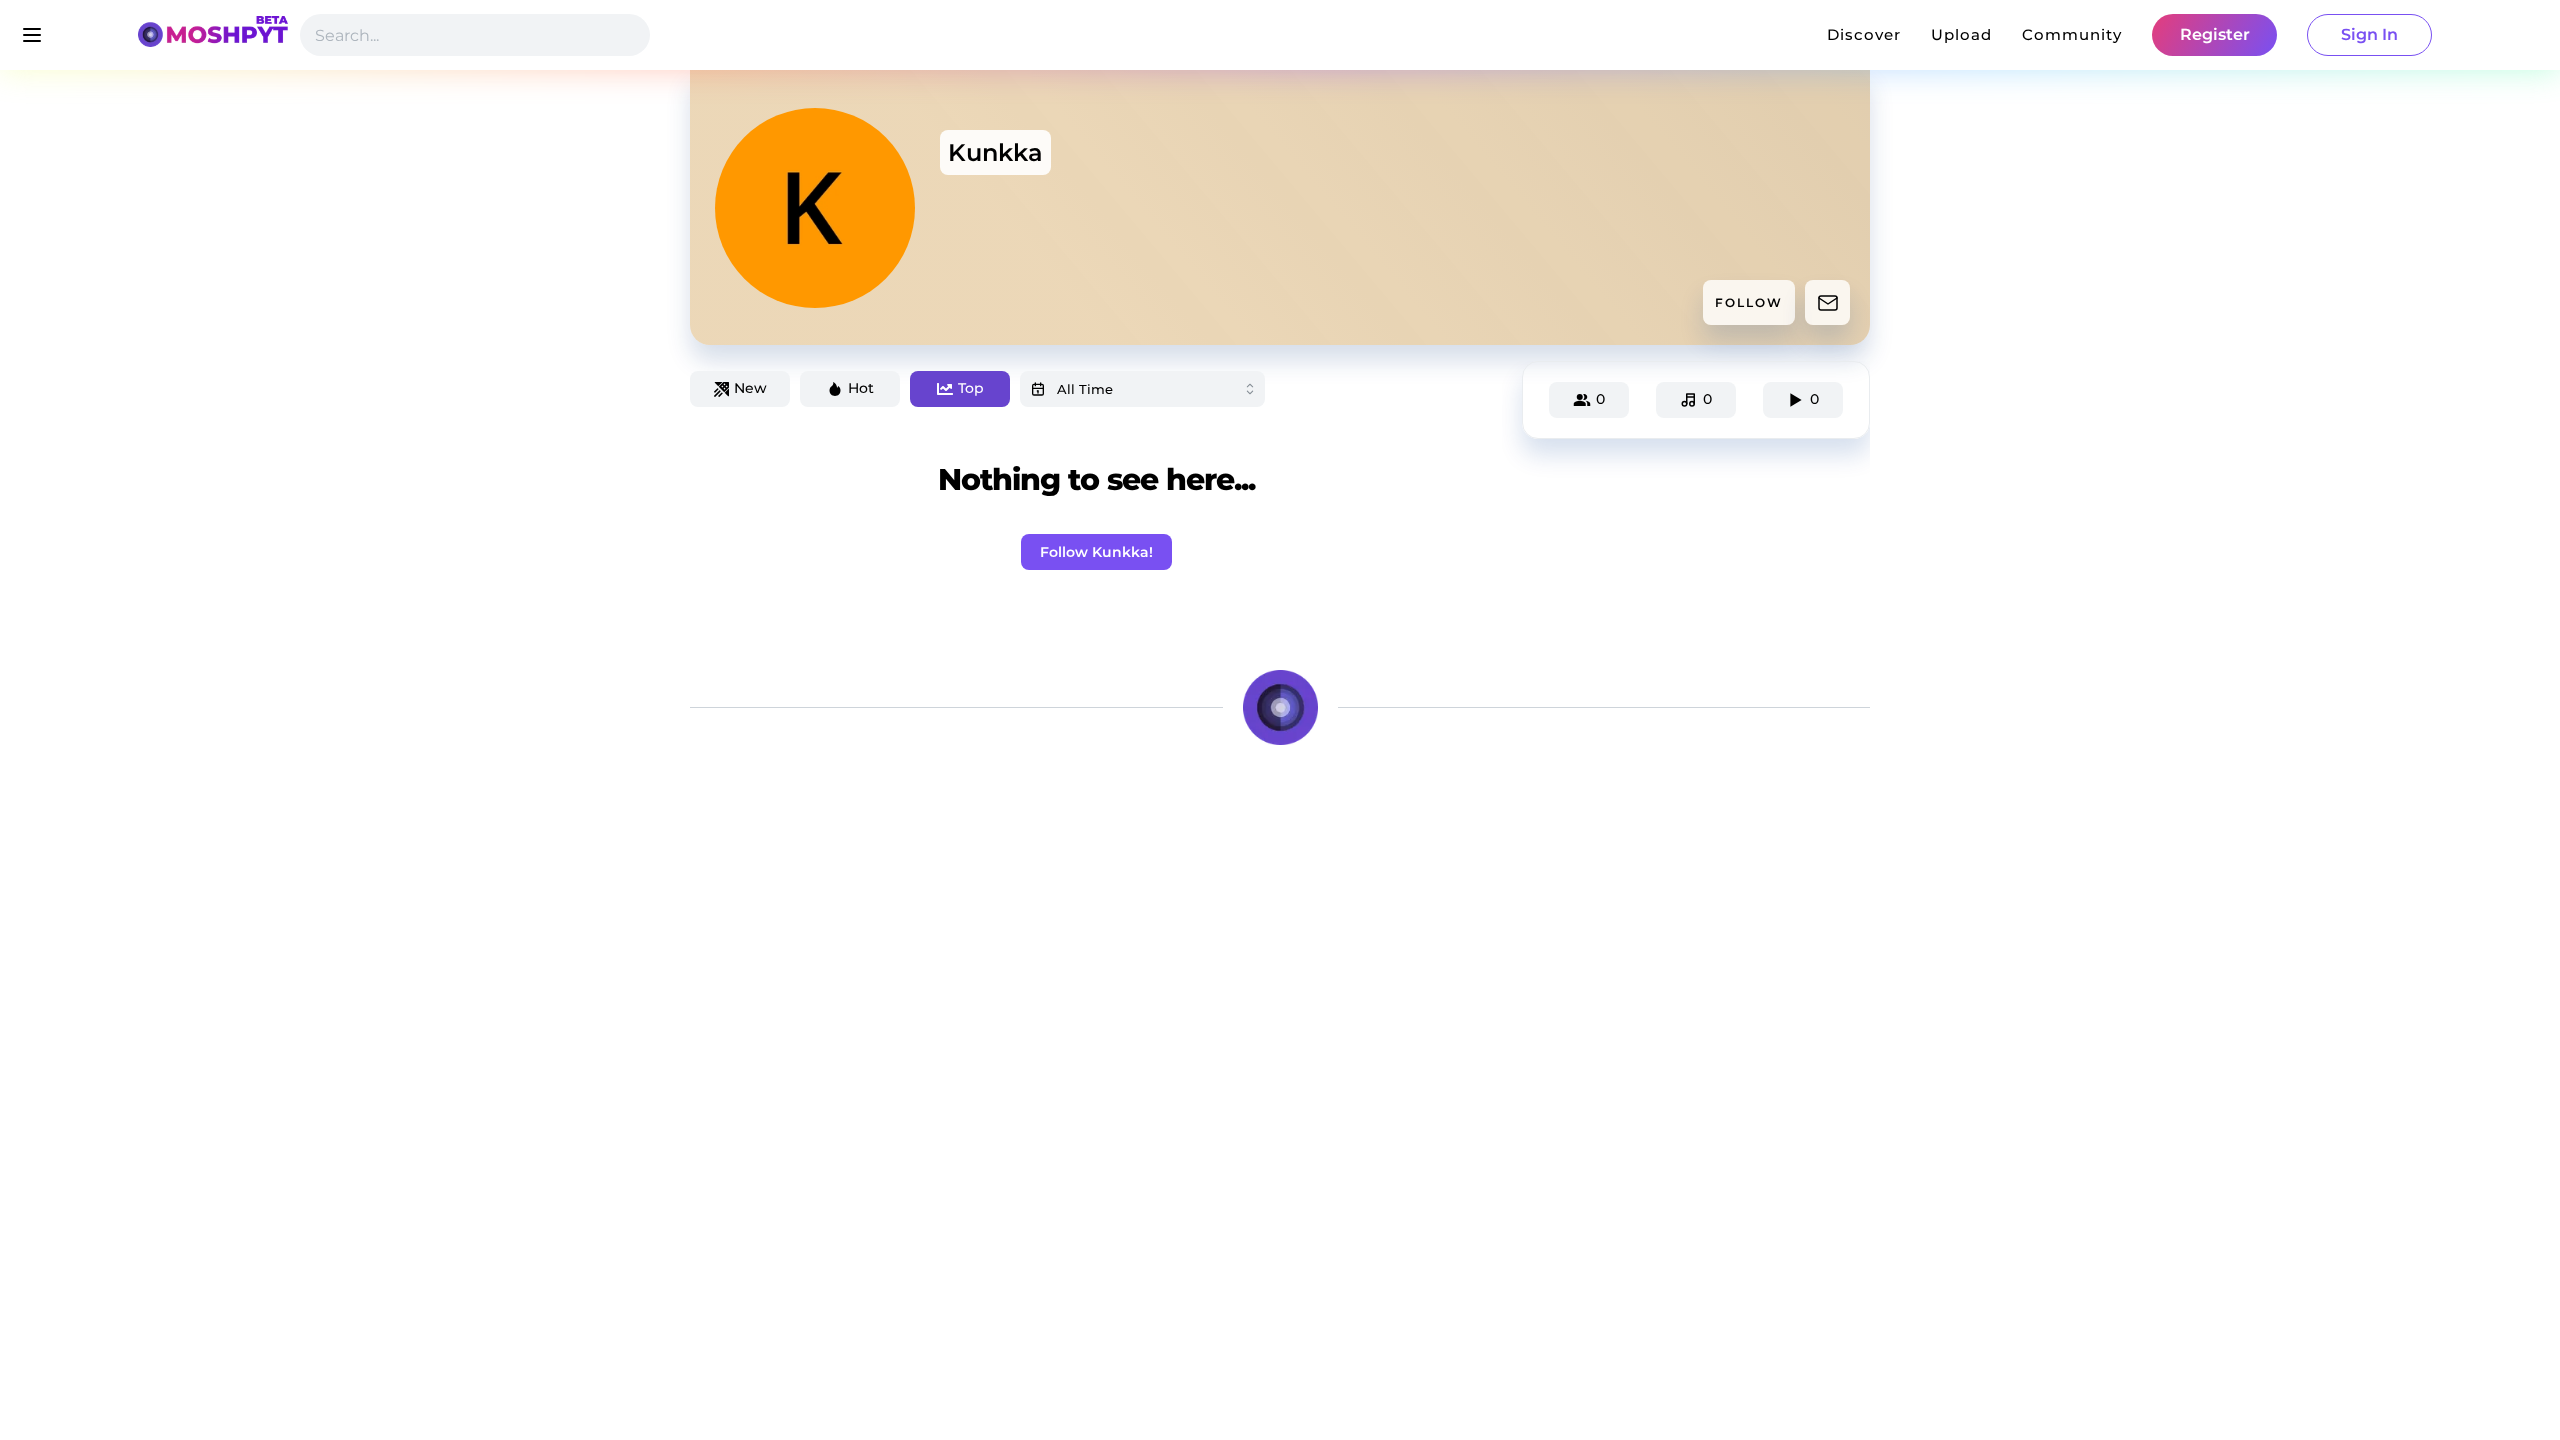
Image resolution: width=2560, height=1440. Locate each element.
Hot (861, 388)
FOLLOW (1749, 302)
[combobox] (1142, 389)
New (750, 388)
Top (971, 388)
